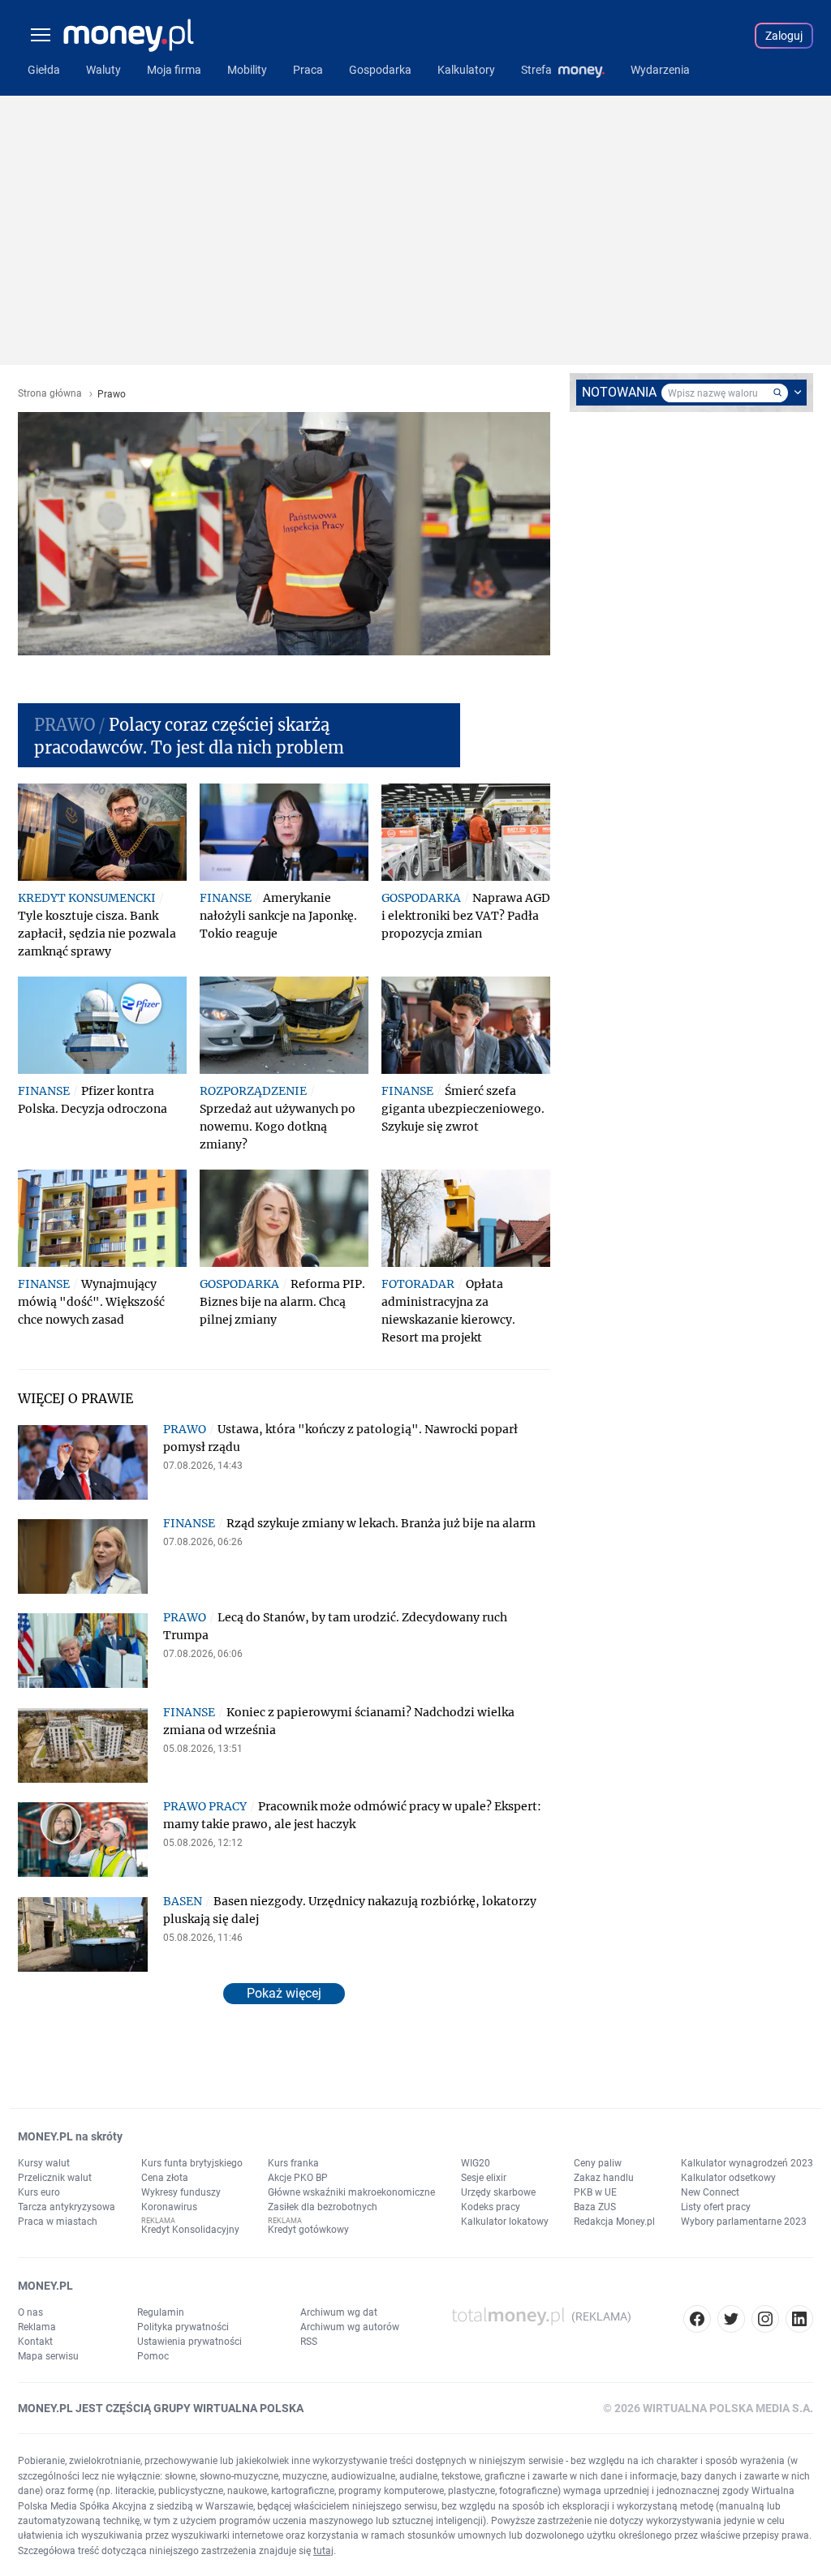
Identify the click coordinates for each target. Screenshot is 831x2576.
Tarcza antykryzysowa (67, 2207)
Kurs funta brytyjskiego (192, 2163)
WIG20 (476, 2163)
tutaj (323, 2551)
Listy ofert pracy (716, 2207)
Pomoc (153, 2356)
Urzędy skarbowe (498, 2192)
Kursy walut (44, 2163)
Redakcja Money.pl (614, 2222)
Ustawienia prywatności (189, 2342)
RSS (309, 2342)
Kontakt (35, 2342)
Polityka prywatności (183, 2327)
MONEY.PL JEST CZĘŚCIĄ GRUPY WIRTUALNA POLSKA (161, 2408)
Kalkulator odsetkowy (728, 2178)
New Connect (710, 2192)
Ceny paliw (598, 2163)
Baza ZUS (595, 2207)
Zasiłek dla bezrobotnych (323, 2207)
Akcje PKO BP (298, 2178)
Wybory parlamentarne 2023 (744, 2222)
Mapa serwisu (48, 2356)
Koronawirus (169, 2207)
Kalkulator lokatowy (505, 2222)
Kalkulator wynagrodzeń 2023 (747, 2163)
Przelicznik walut (55, 2178)
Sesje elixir (484, 2178)
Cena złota (165, 2178)
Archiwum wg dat (339, 2312)
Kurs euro (39, 2192)
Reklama (37, 2327)
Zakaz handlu (604, 2178)
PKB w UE (595, 2192)
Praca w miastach (58, 2222)
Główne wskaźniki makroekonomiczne (351, 2192)
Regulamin (161, 2312)
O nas (30, 2312)
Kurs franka (293, 2163)
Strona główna (50, 394)
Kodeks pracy (491, 2207)
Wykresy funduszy (181, 2192)
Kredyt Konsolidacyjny (190, 2230)
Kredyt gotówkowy (308, 2230)
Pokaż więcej (284, 1993)
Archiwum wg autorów (350, 2327)
